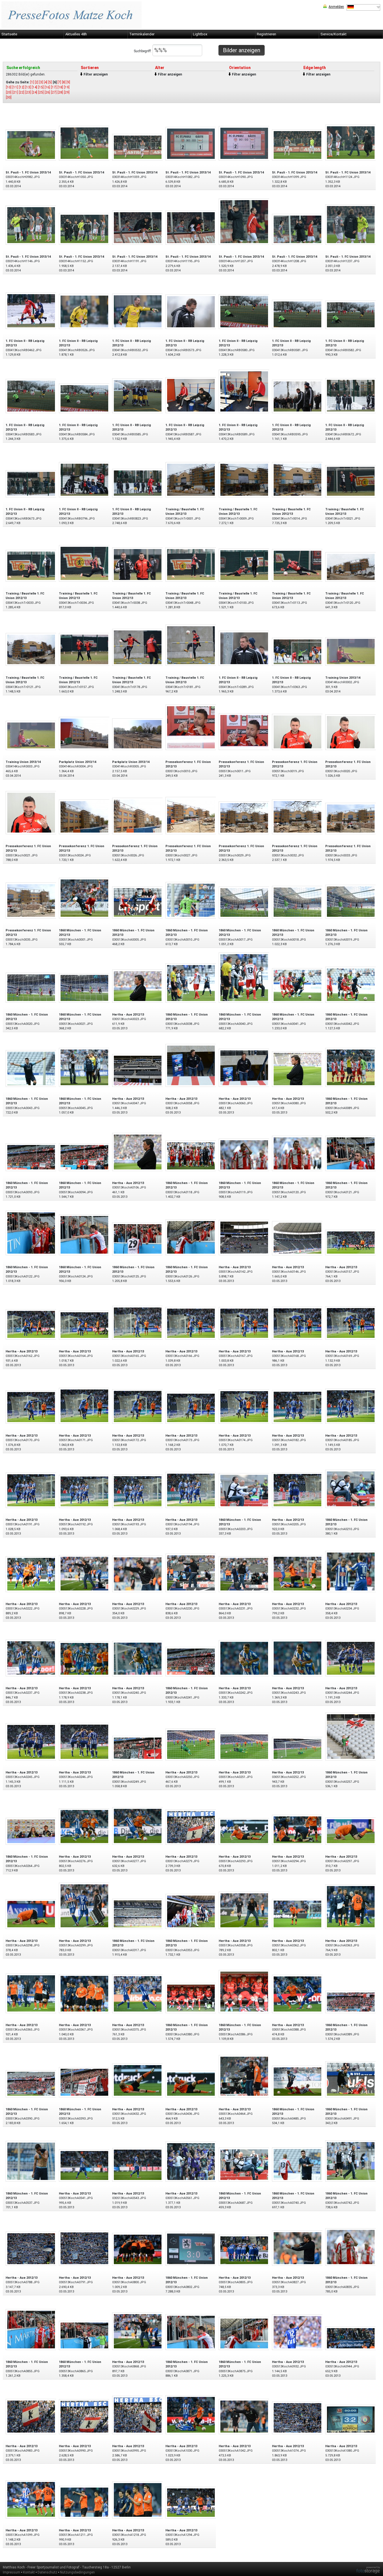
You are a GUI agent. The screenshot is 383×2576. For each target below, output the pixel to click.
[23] (28, 92)
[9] (68, 82)
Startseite (9, 34)
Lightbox (200, 34)
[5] (50, 82)
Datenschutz (47, 2572)
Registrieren (267, 34)
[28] (60, 92)
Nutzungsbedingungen (77, 2572)
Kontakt (29, 2572)
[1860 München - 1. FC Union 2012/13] (84, 898)
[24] (34, 92)
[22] (22, 92)
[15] (41, 87)
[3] (41, 82)
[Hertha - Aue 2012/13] (138, 986)
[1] (32, 82)
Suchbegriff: (143, 51)
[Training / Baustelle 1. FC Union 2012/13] (191, 479)
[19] (67, 87)
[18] (60, 87)
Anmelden (336, 7)
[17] (54, 87)
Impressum (11, 2572)
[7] (59, 82)
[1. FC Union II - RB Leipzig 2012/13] (31, 310)
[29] (67, 92)
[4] (46, 82)
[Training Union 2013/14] (351, 651)
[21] (15, 92)
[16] (47, 87)
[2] (37, 82)
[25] (41, 92)
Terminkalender (142, 34)
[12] (22, 87)
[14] (34, 87)
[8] (64, 82)
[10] (9, 87)
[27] (54, 92)
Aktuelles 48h (76, 34)
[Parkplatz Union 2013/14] (84, 733)
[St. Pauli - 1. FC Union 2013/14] (31, 145)
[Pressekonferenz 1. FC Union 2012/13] (191, 727)
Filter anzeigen (96, 74)
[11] (15, 87)
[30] (9, 97)
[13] (28, 87)
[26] (47, 92)
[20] (9, 92)
